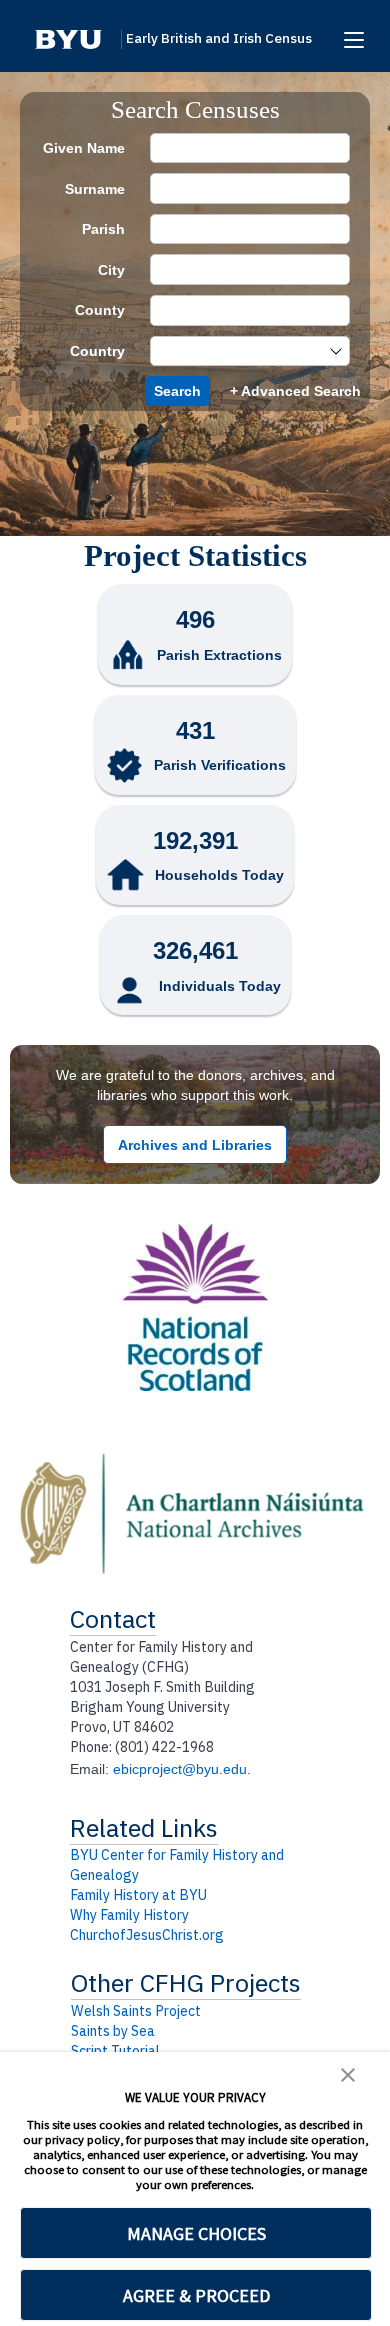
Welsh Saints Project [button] (136, 2011)
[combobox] (240, 351)
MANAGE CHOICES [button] (196, 2233)
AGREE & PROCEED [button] (196, 2295)
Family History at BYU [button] (138, 1895)
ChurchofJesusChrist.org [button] (147, 1935)
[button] (68, 39)
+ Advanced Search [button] (295, 391)
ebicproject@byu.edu (180, 1769)
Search (177, 391)
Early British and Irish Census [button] (219, 38)
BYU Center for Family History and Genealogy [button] (177, 1865)
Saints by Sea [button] (113, 2031)
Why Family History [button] (129, 1915)
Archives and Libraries (195, 1145)
